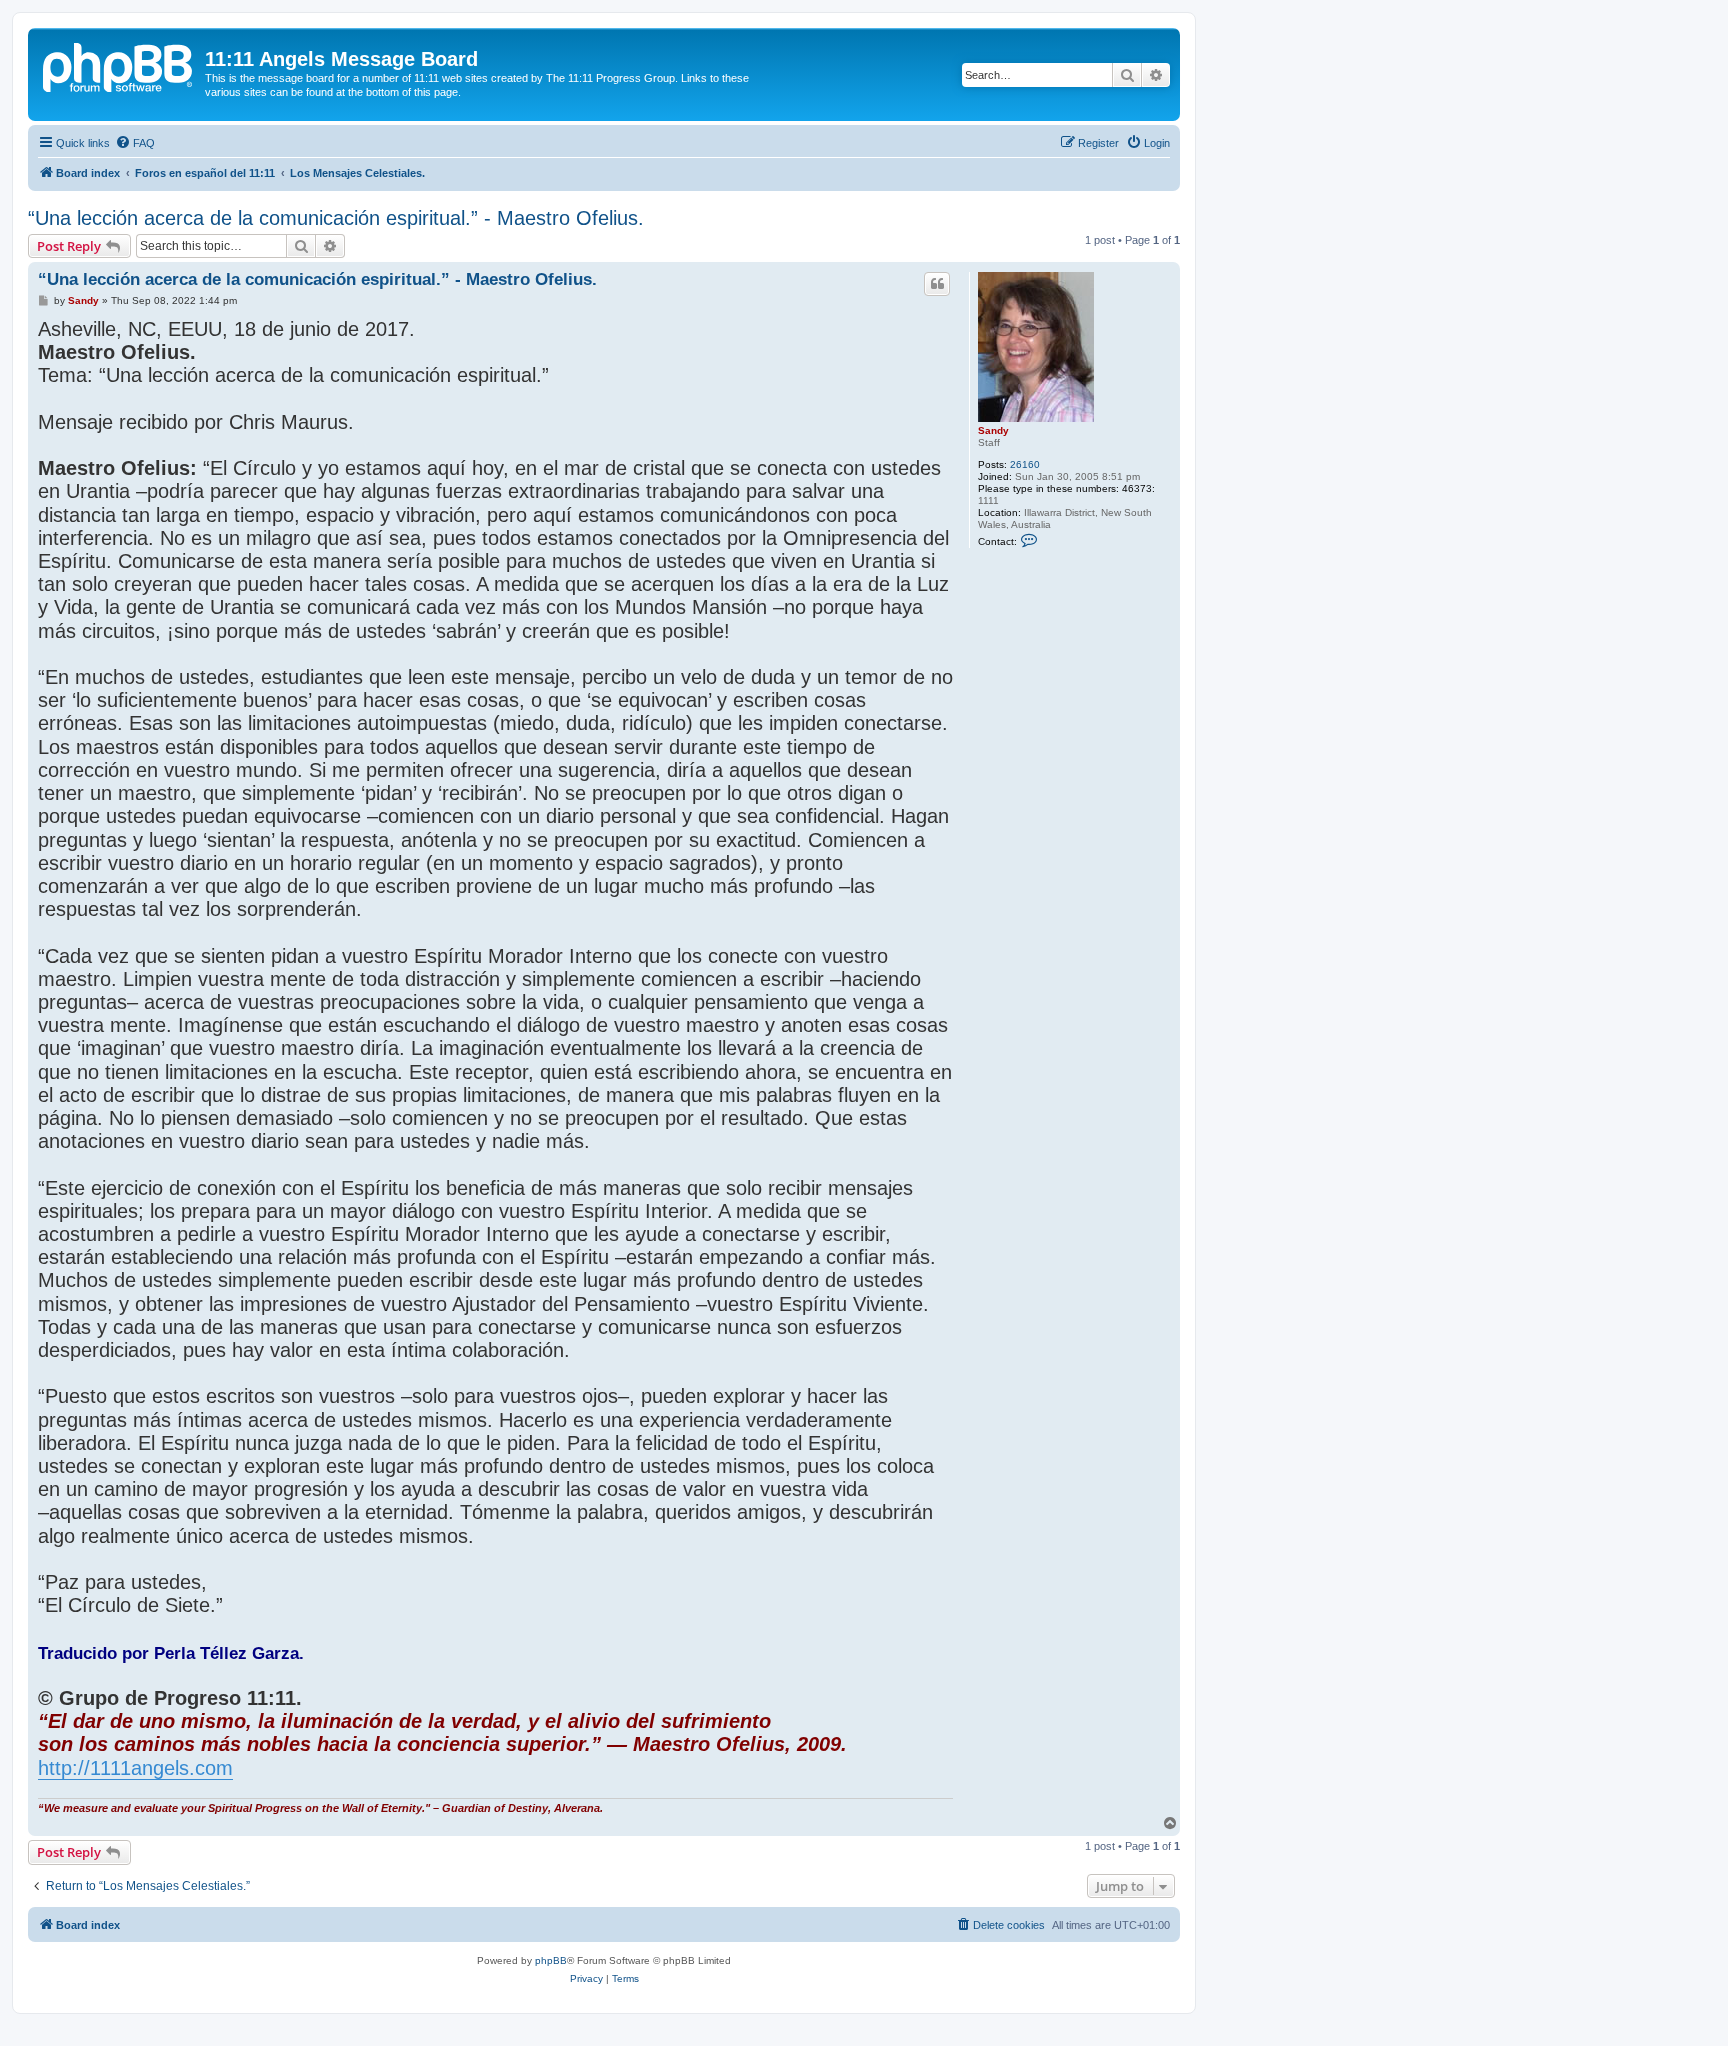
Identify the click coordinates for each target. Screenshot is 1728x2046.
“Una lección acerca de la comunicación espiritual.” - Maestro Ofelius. (336, 218)
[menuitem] (135, 143)
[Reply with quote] (937, 284)
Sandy (993, 430)
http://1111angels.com (135, 1768)
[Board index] (119, 65)
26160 (1025, 464)
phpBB (551, 1960)
